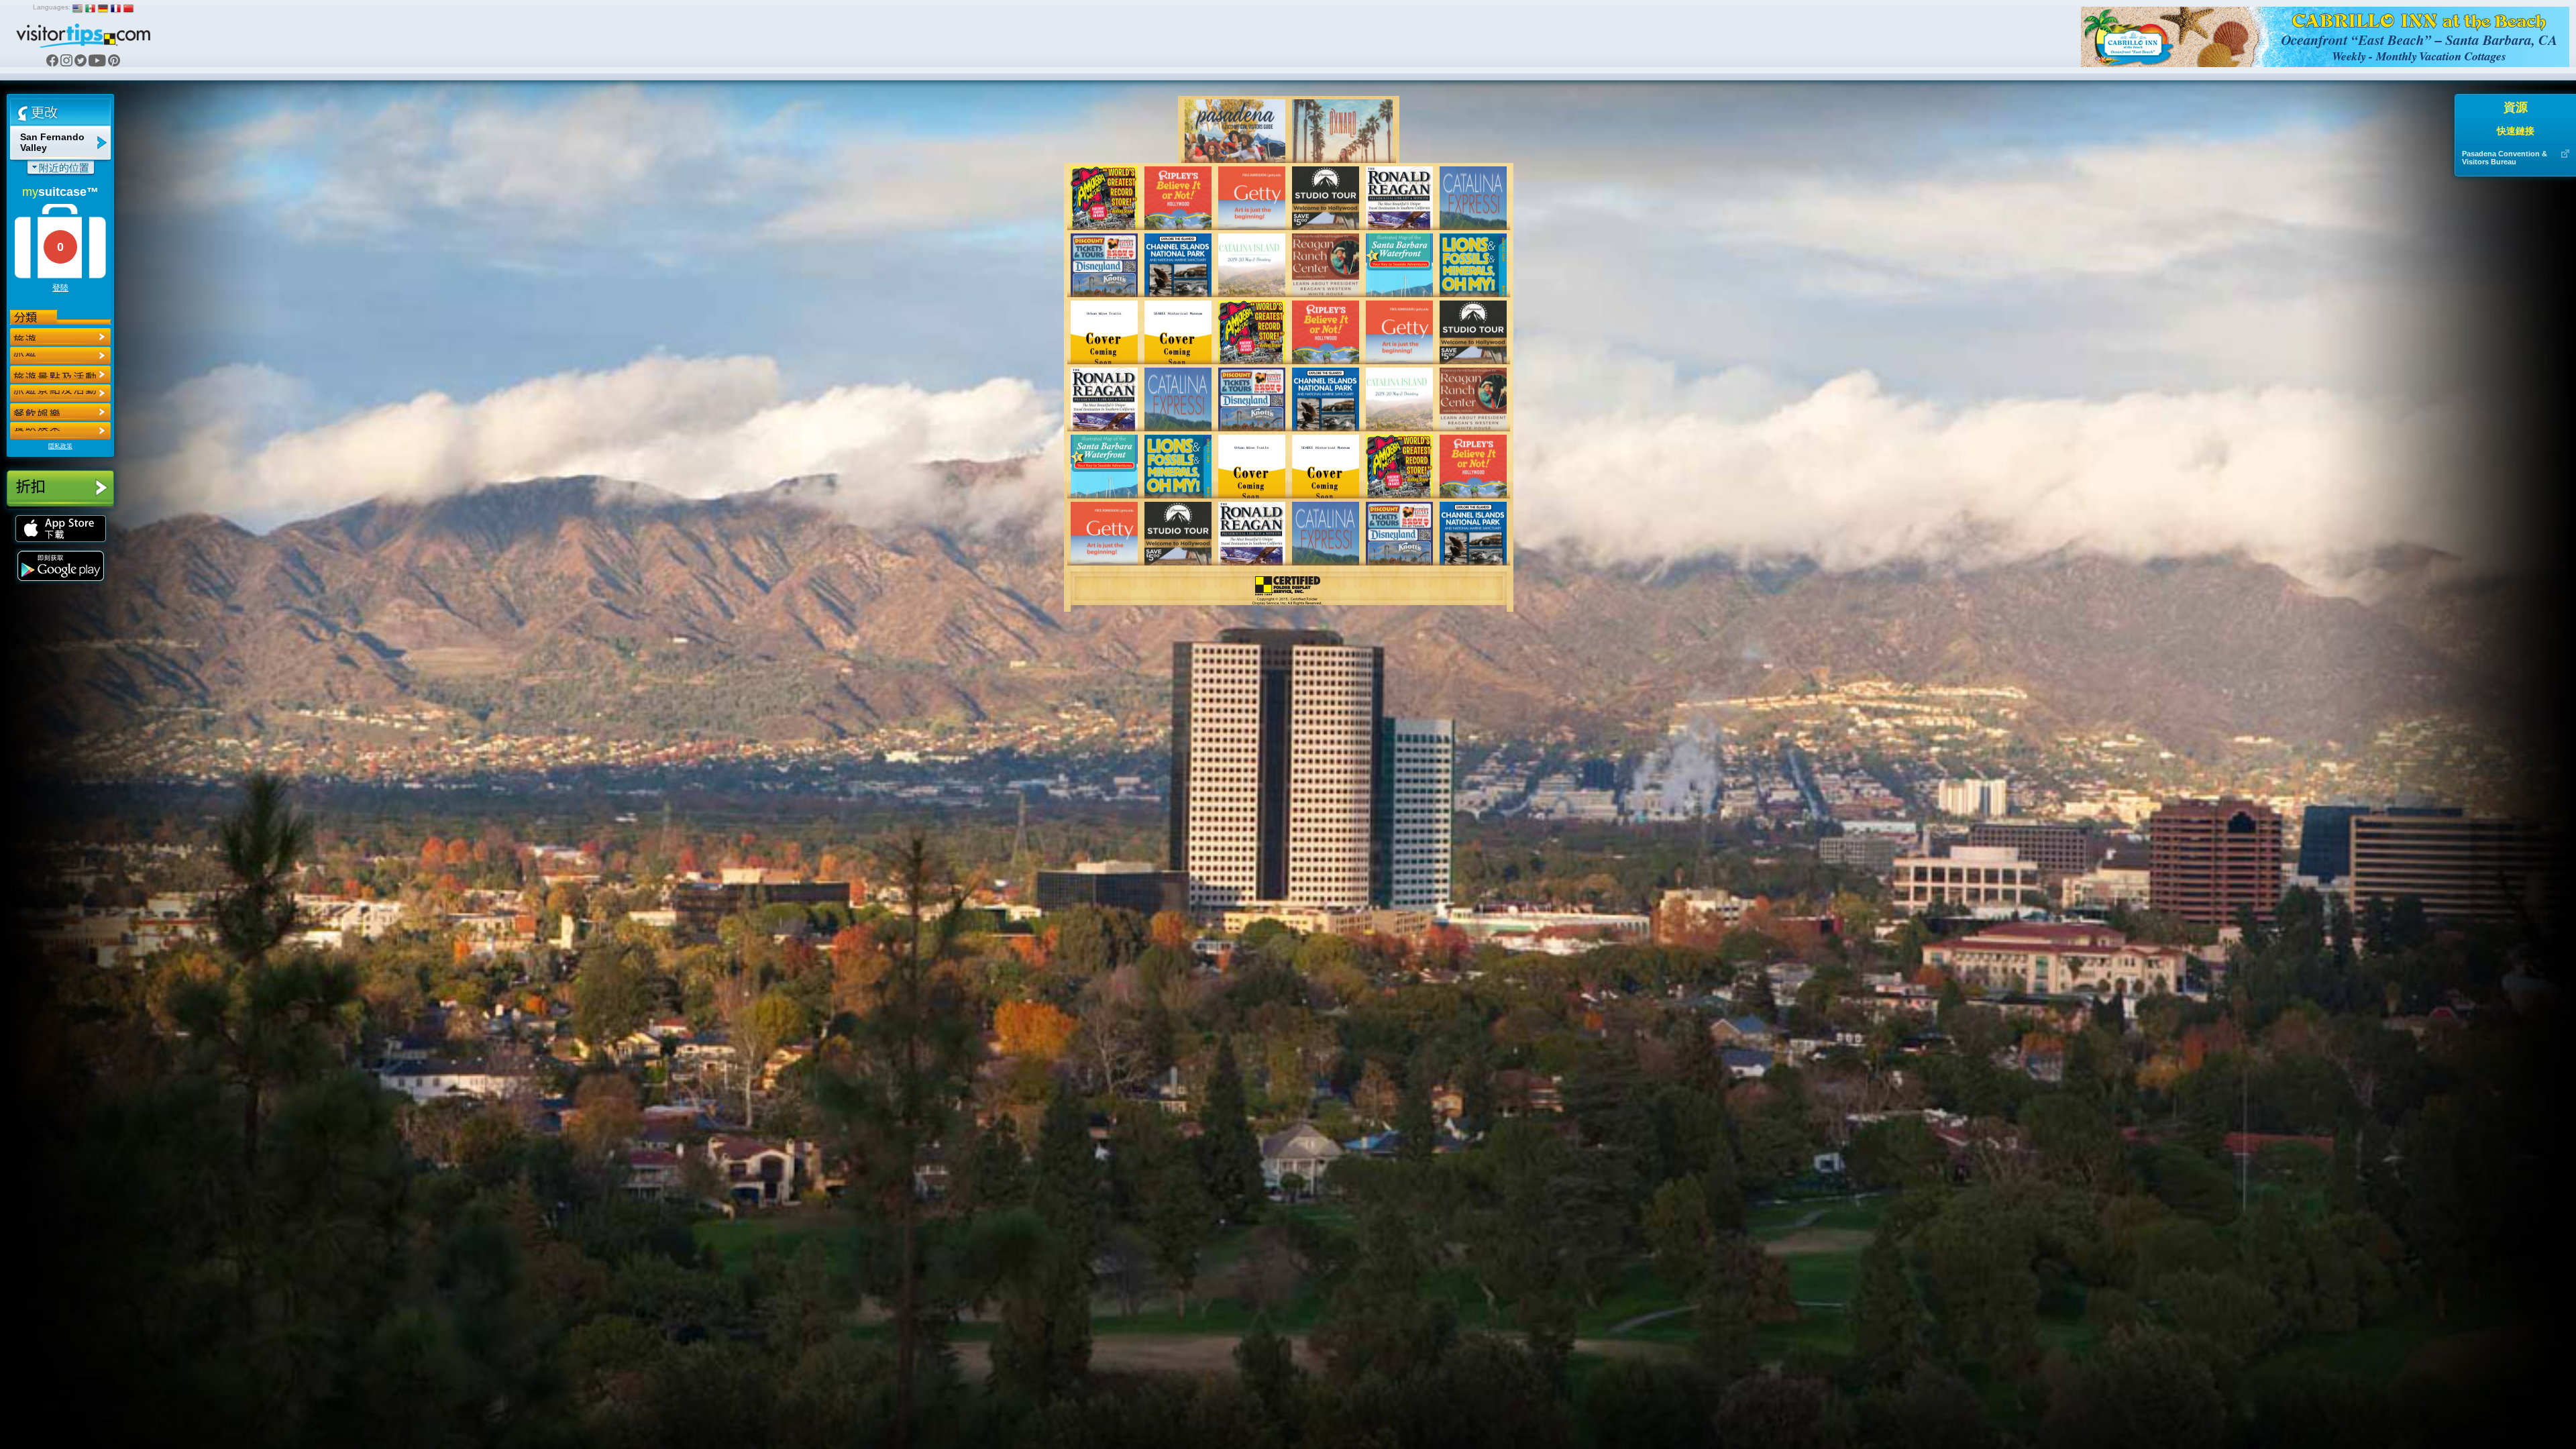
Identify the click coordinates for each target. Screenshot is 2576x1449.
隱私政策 (60, 446)
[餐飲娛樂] (60, 374)
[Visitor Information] (60, 431)
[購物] (60, 393)
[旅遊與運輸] (60, 412)
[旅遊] (60, 337)
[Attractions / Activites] (60, 356)
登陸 (60, 288)
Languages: (52, 7)
